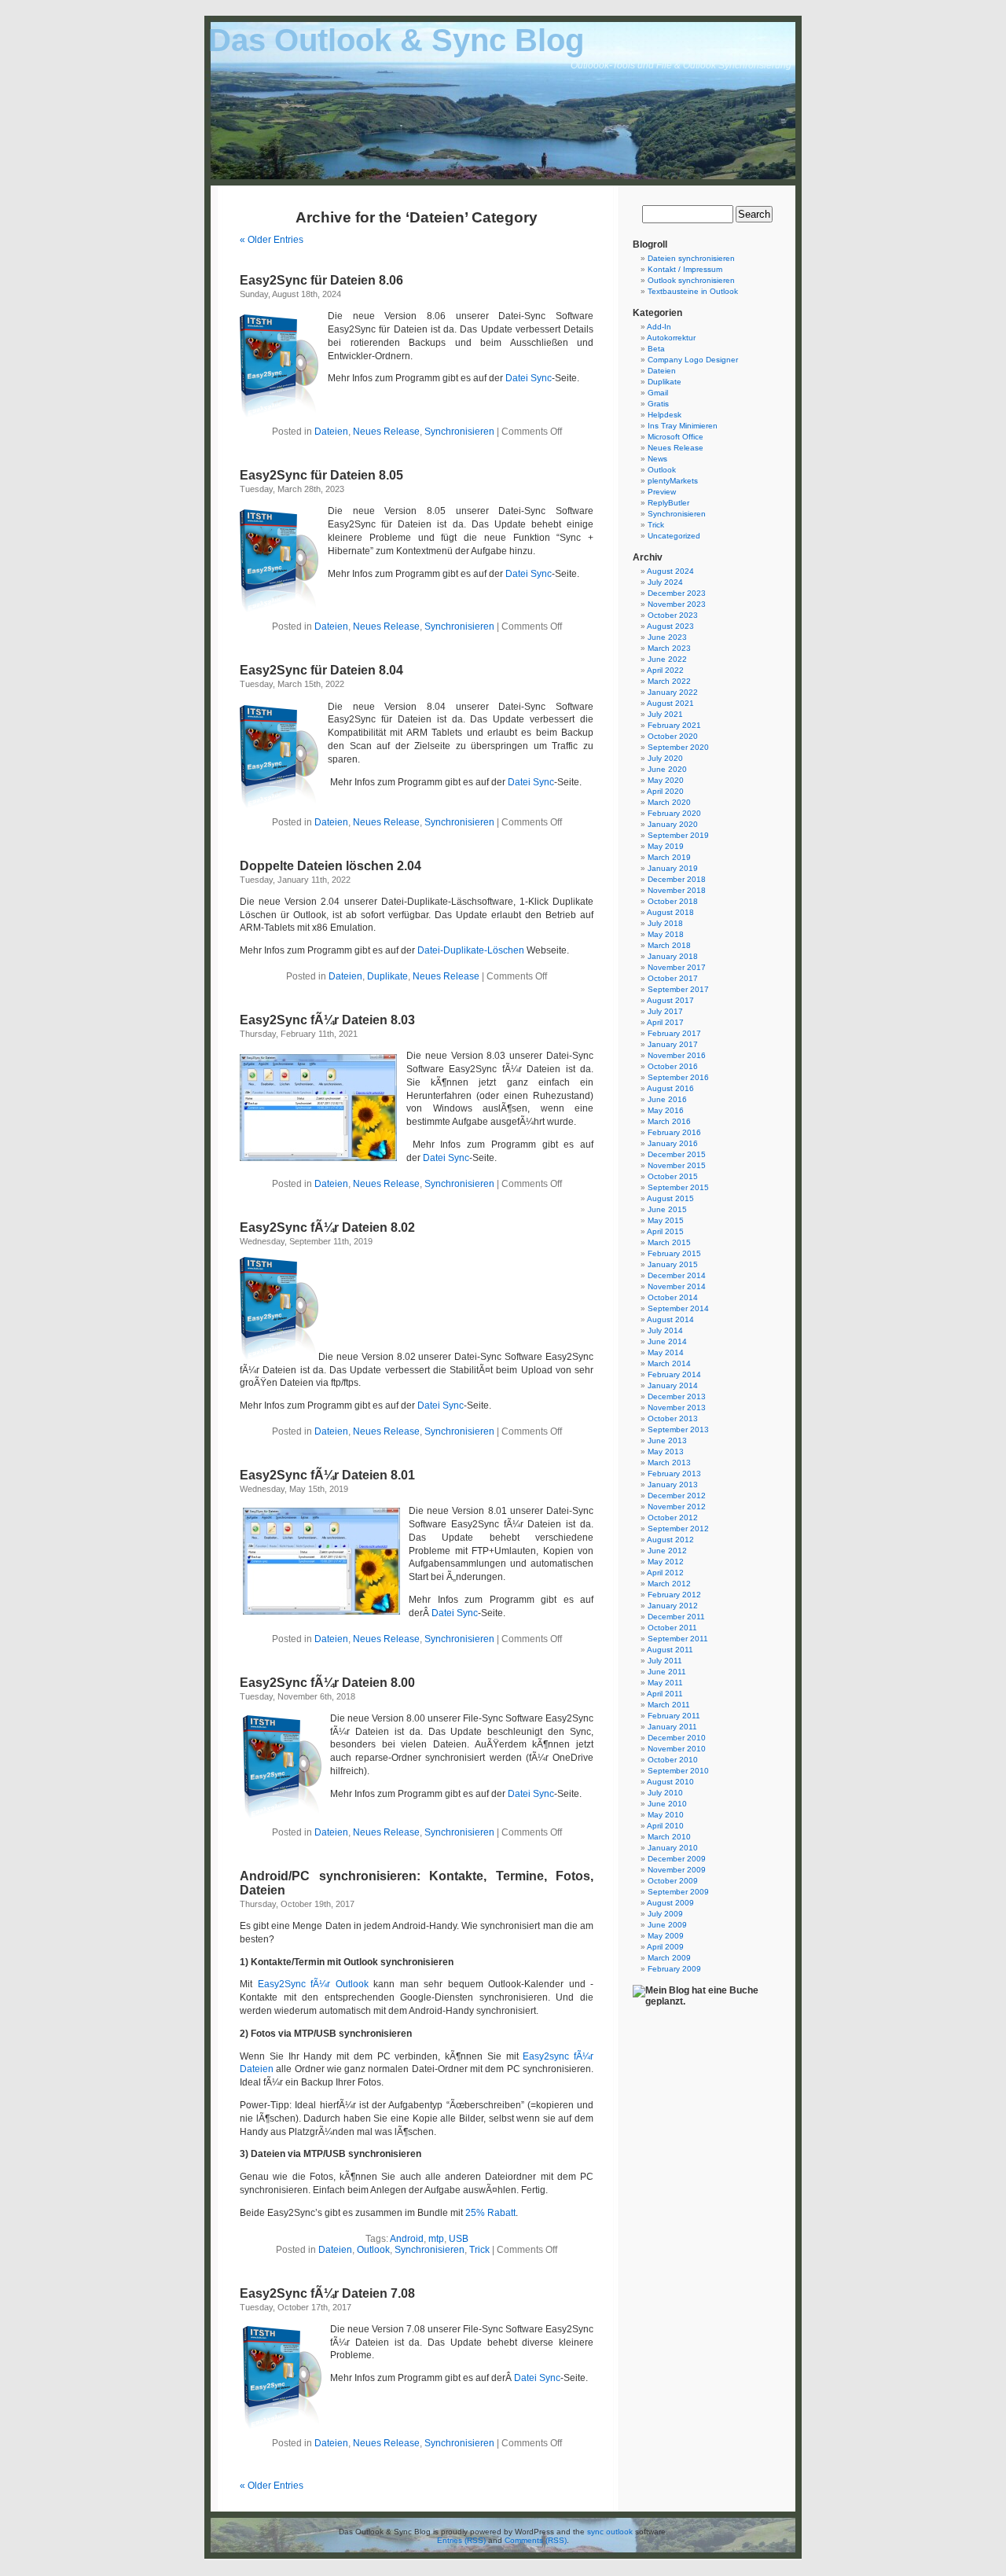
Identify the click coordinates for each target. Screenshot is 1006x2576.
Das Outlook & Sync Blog (396, 40)
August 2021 (670, 703)
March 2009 (669, 1958)
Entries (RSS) (461, 2540)
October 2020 (673, 736)
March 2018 (669, 945)
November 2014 (677, 1286)
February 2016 (674, 1132)
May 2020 (666, 780)
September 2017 (678, 989)
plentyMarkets (673, 481)
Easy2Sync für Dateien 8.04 (321, 670)
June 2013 (667, 1441)
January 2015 (673, 1264)
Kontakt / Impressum (685, 269)
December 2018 (677, 879)
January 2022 (673, 692)
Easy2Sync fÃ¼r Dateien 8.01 (327, 1475)
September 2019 (678, 835)
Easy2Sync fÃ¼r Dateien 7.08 (327, 2293)
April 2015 (665, 1231)
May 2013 (666, 1452)
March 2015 (669, 1242)
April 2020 (665, 791)
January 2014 (673, 1385)
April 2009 (665, 1947)
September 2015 (678, 1187)
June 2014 (667, 1341)
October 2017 (673, 978)
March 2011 (669, 1705)
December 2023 (677, 593)
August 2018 (670, 912)
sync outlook (610, 2532)
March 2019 (669, 857)
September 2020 (678, 747)
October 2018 (673, 901)
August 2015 (670, 1198)
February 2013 (674, 1474)
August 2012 (670, 1540)
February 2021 (674, 725)
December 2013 (677, 1396)
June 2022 (667, 659)
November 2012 (677, 1507)
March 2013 (669, 1463)
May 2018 (666, 934)
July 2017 (665, 1011)
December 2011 (676, 1617)
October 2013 (673, 1418)
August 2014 (670, 1319)
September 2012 (678, 1529)
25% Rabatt (490, 2213)
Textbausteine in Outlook (693, 291)
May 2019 (666, 846)
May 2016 (666, 1110)
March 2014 (669, 1363)
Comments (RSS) (536, 2540)
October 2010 (673, 1760)
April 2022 (665, 670)
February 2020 (674, 813)
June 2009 (667, 1925)
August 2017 (670, 1000)
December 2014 (677, 1275)
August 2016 (670, 1088)
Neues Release (386, 432)
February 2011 (674, 1716)
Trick (479, 2250)
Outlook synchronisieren (691, 280)
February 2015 (674, 1253)
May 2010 (666, 1815)
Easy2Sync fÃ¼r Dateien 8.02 (327, 1227)
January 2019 (673, 868)
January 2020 (673, 824)
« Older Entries (272, 240)
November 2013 (677, 1407)
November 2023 (677, 604)
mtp (436, 2239)
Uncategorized (674, 536)
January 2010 (673, 1848)
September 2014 (678, 1308)
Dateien (331, 432)
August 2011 (670, 1650)
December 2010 (677, 1738)
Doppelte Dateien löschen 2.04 (330, 866)
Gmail (658, 393)
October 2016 (673, 1066)
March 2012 (669, 1584)
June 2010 (667, 1804)
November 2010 (677, 1749)
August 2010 (670, 1782)
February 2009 (674, 1969)
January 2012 (673, 1606)
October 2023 (673, 615)
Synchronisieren (459, 432)
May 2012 (666, 1562)
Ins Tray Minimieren (683, 426)
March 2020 (669, 802)
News (657, 459)
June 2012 (667, 1551)
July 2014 (665, 1330)
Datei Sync (529, 378)
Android (407, 2239)
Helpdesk (665, 415)
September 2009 (678, 1892)
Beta (656, 349)
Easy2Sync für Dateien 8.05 (321, 475)
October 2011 (672, 1628)
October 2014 (673, 1297)
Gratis (658, 404)
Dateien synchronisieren (691, 258)
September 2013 (678, 1429)
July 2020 (665, 758)
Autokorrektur (671, 338)
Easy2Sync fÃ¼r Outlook (313, 1984)
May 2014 (666, 1352)
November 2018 (677, 890)
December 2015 (677, 1154)
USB (459, 2239)
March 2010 (669, 1837)
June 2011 (667, 1672)
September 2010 (678, 1771)
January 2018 (673, 956)
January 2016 (673, 1143)
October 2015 (673, 1176)
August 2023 (670, 626)
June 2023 (667, 637)
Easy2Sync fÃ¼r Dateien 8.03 (327, 1020)
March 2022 (669, 681)
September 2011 (678, 1639)
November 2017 (677, 967)
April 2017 (665, 1022)
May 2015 (666, 1220)
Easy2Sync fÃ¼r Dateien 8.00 (327, 1683)
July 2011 (665, 1661)
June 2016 (667, 1099)
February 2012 (674, 1595)
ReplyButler (668, 503)
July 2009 (665, 1914)
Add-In (659, 327)
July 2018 (665, 923)
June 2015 (667, 1209)
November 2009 (677, 1870)
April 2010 (665, 1826)
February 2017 (674, 1033)
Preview (662, 492)
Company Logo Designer (693, 360)
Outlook (373, 2250)
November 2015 (677, 1165)
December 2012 (677, 1496)
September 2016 (678, 1077)
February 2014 (674, 1374)
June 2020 (667, 769)
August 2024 (670, 571)
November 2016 (677, 1055)
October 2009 (673, 1881)
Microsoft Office (676, 437)
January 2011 (672, 1727)
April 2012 (665, 1573)
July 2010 (665, 1793)
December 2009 (677, 1859)
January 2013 (673, 1485)
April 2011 (665, 1694)
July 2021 (665, 714)
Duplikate (387, 976)
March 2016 (669, 1121)
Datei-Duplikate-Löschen (471, 950)
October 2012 (673, 1518)
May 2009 (666, 1936)
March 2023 (669, 648)
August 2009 (670, 1903)
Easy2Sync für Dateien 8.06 (321, 280)
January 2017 (673, 1044)
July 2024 (665, 582)
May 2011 (665, 1683)
